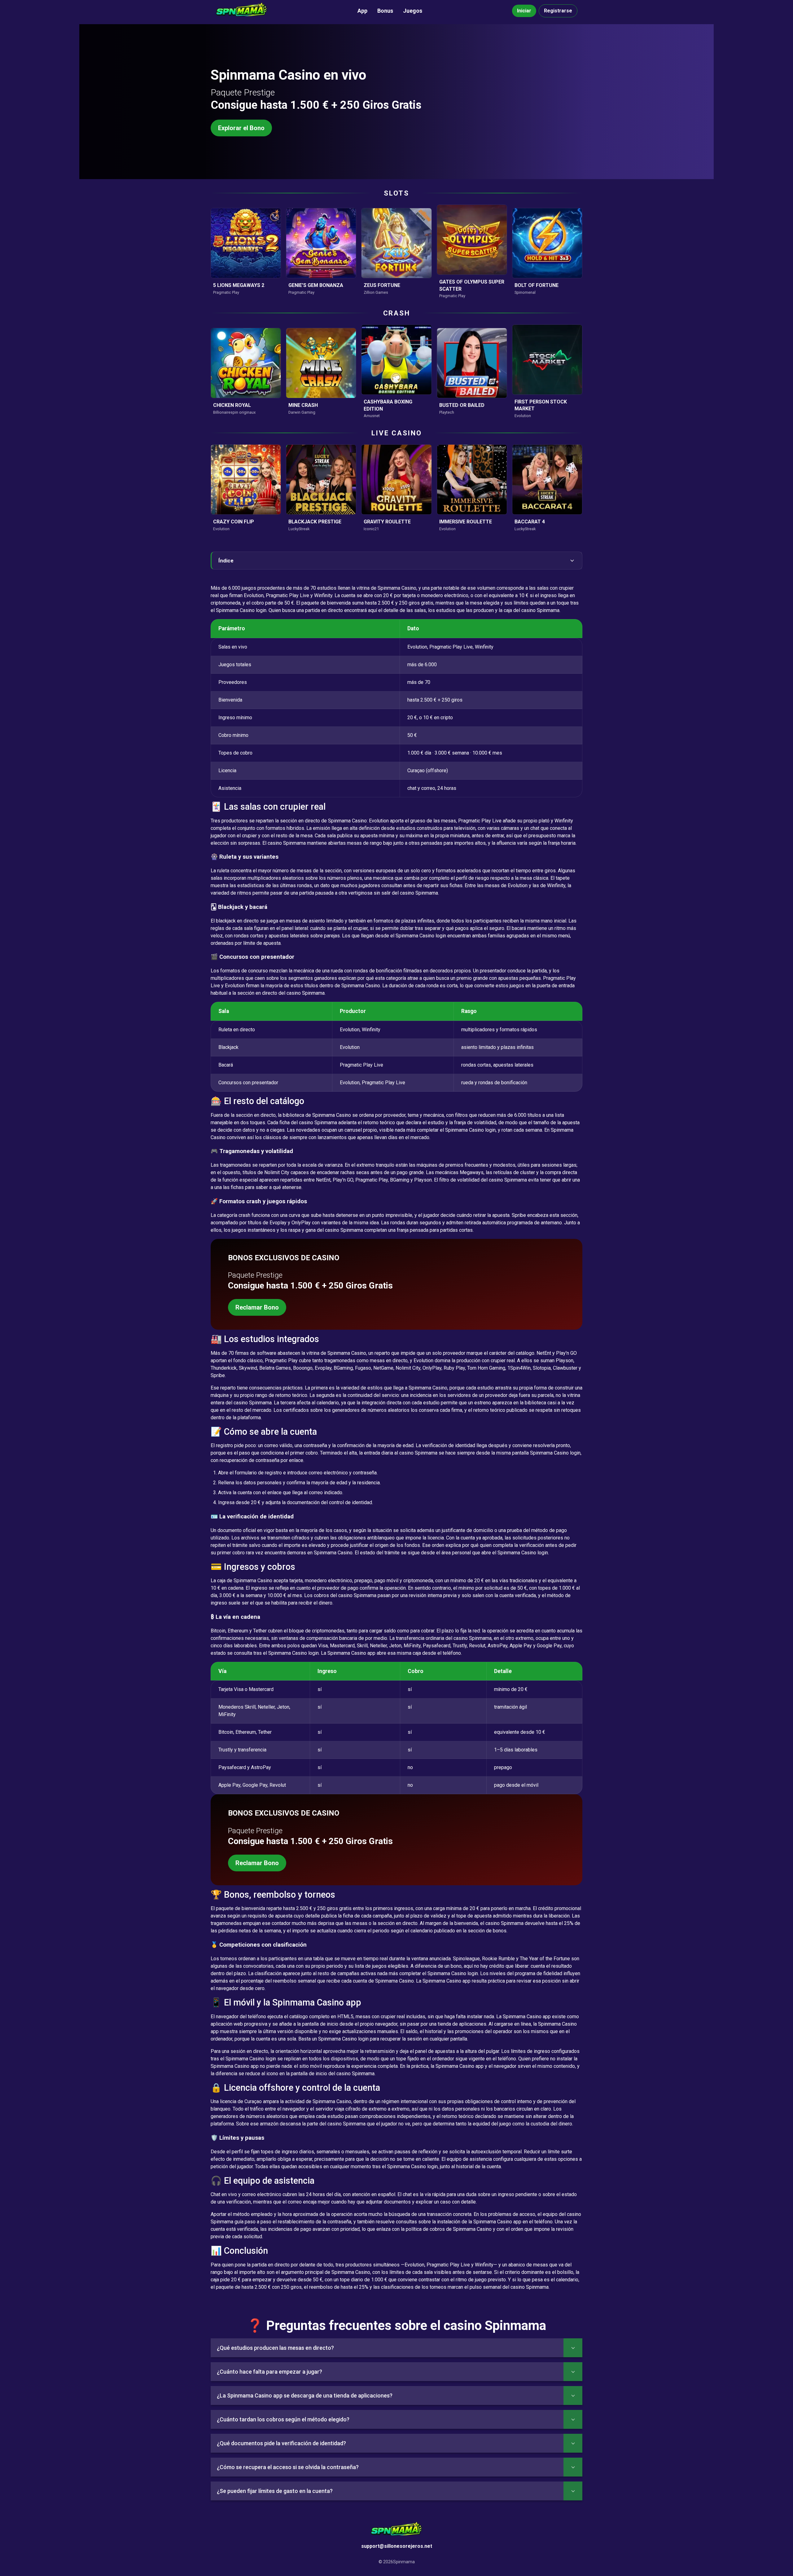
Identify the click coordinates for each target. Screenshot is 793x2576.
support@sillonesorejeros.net (397, 2546)
